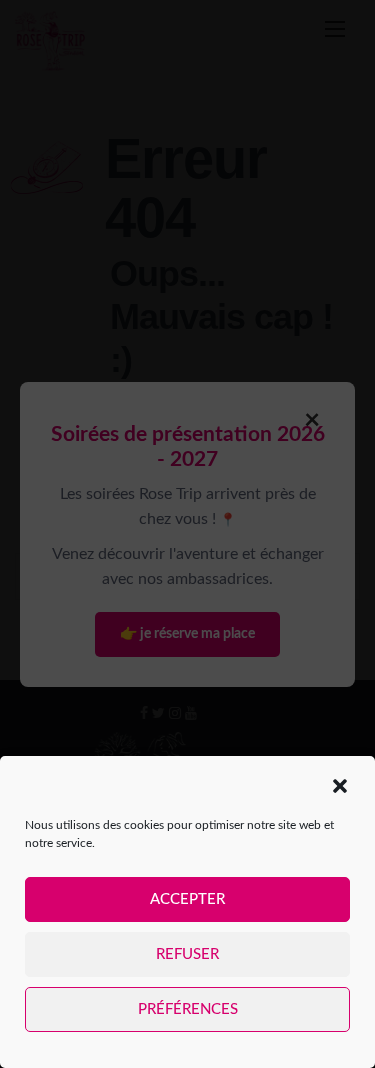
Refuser (187, 954)
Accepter (187, 899)
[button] (340, 786)
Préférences (188, 1009)
